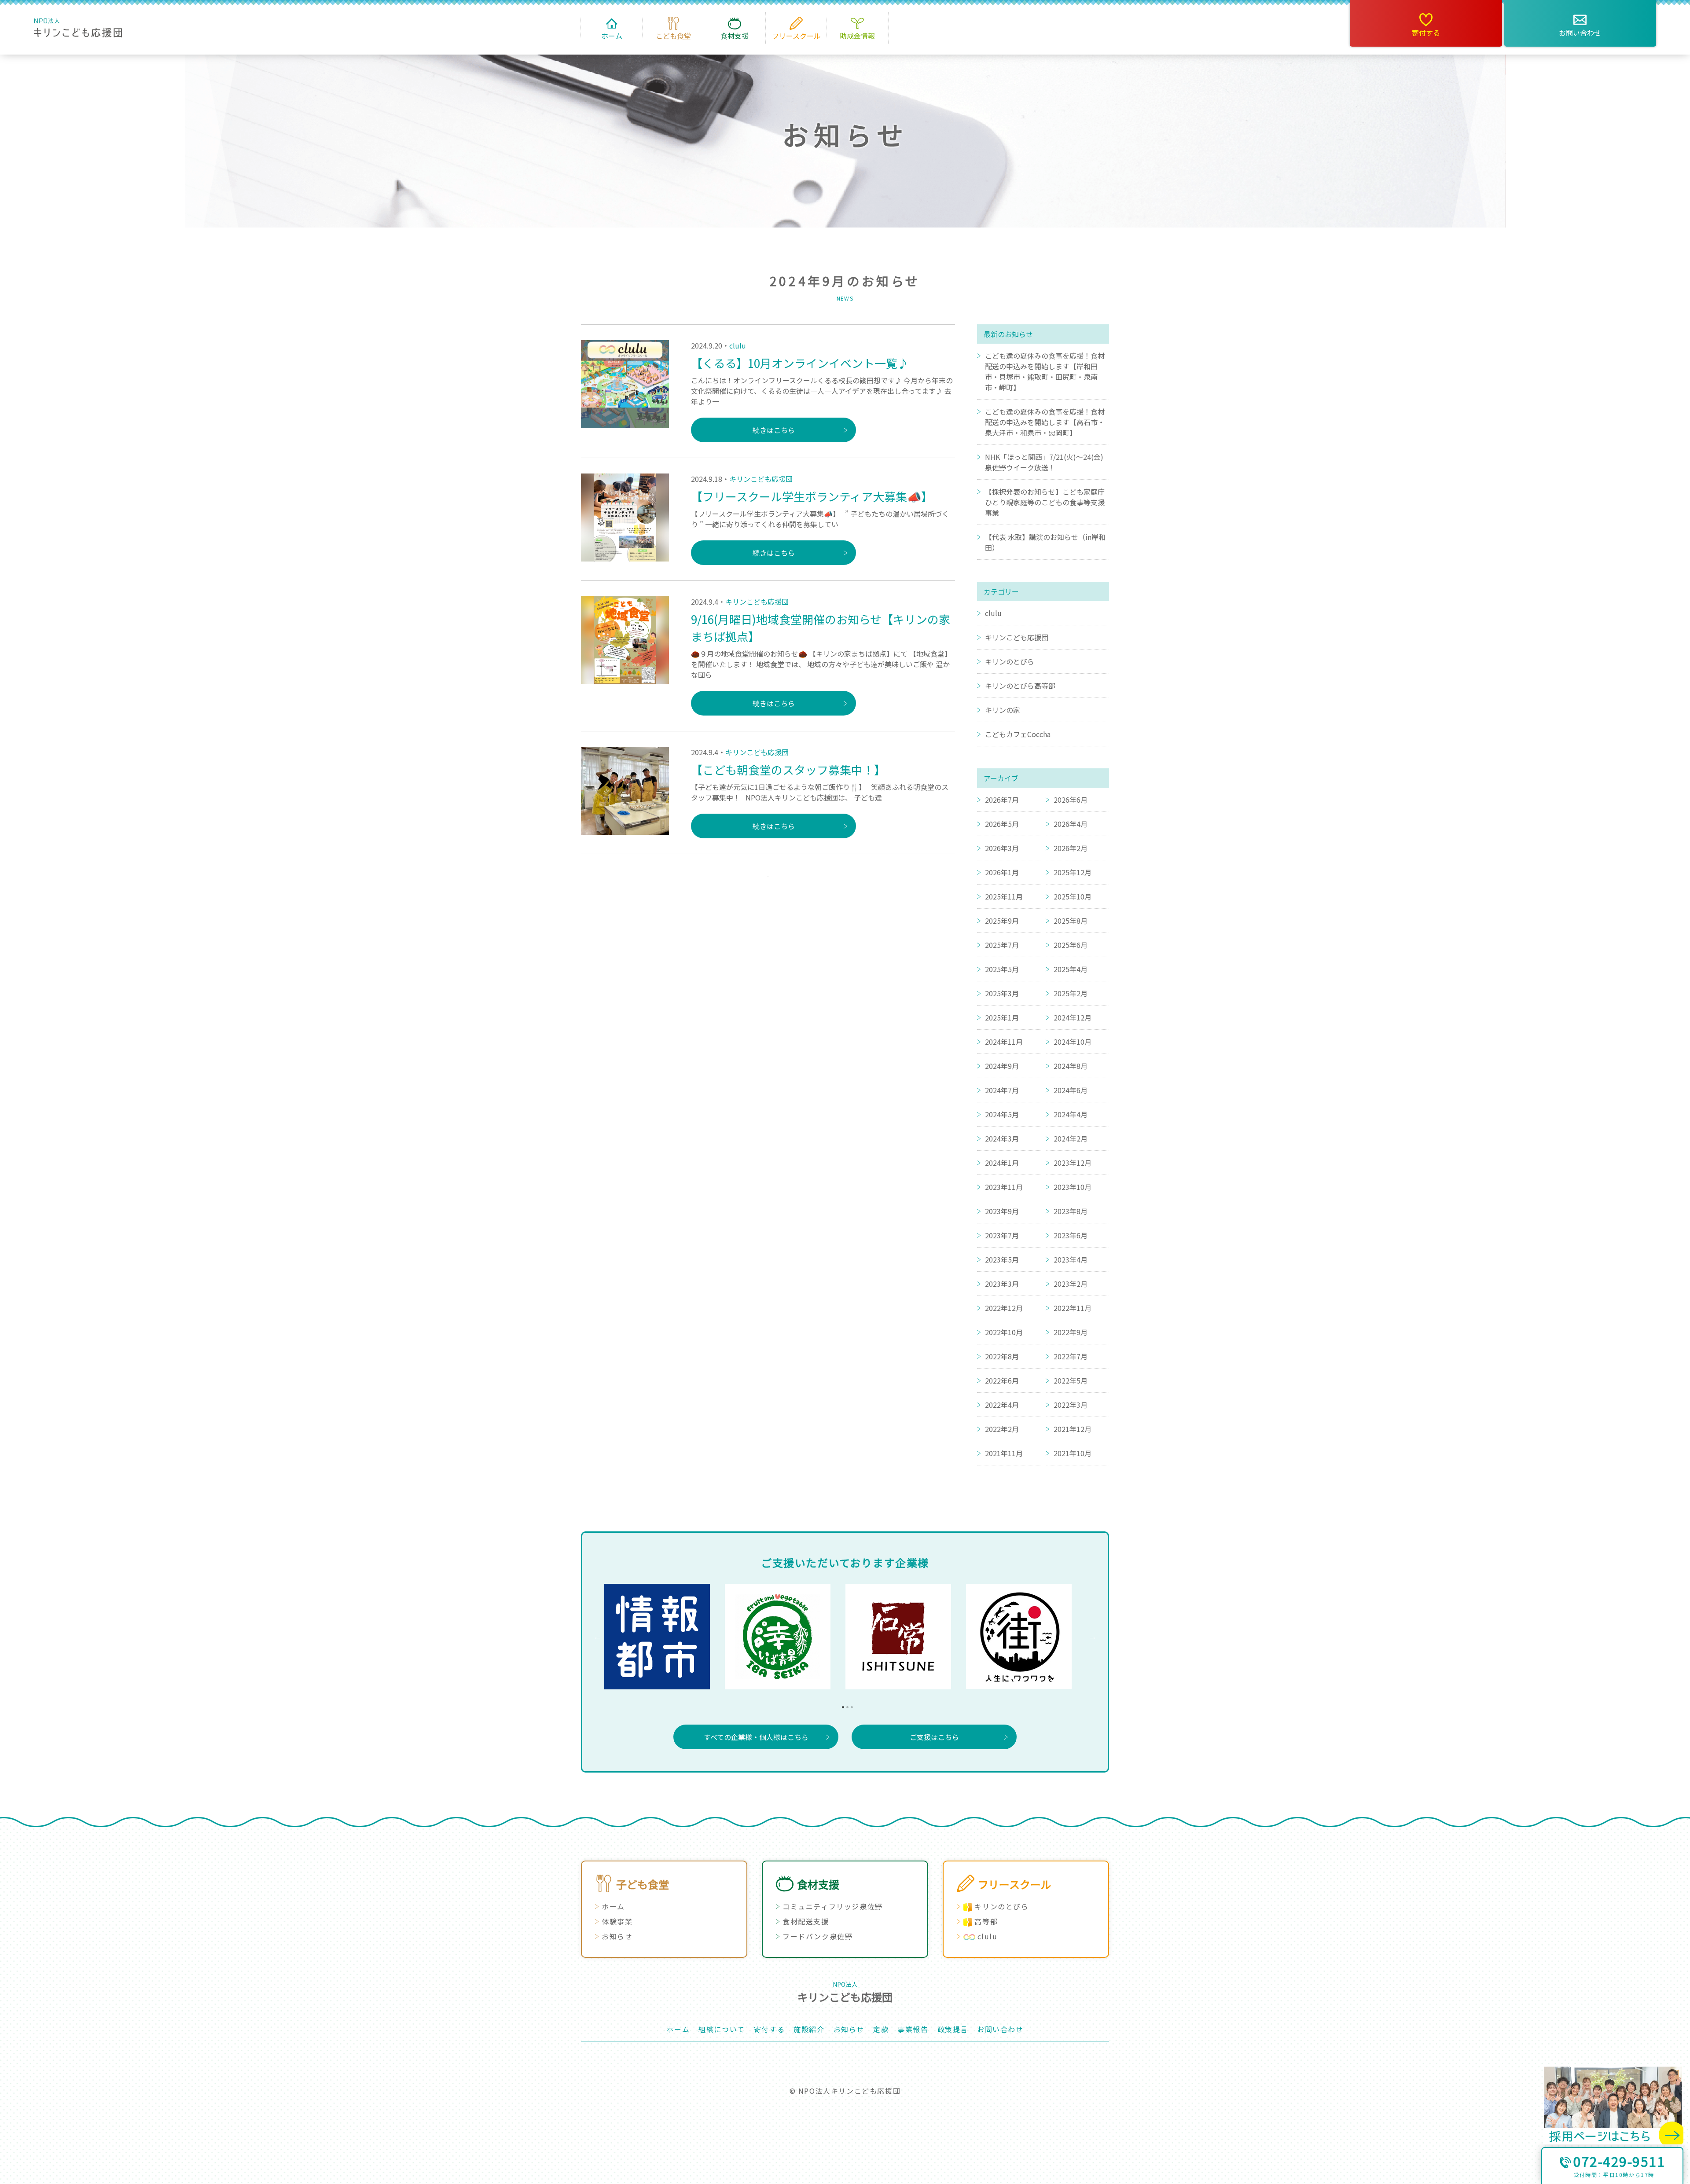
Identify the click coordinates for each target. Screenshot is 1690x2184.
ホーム (613, 1906)
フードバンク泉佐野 (817, 1936)
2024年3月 (1002, 1138)
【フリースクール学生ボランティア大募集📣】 (812, 496)
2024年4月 (1071, 1114)
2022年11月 (1073, 1308)
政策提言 (953, 2029)
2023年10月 (1073, 1187)
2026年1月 (1002, 872)
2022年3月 (1071, 1405)
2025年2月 (1071, 993)
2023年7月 (1002, 1235)
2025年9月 (1002, 921)
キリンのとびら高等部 (1020, 686)
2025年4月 (1071, 969)
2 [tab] (845, 1705)
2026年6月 (1071, 800)
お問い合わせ (1580, 33)
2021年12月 (1073, 1429)
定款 (881, 2029)
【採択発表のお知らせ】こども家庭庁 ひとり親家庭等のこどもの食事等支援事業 (1045, 502)
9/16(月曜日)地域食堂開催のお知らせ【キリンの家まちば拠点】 (821, 628)
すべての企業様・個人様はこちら (756, 1737)
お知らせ (617, 1936)
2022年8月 (1002, 1356)
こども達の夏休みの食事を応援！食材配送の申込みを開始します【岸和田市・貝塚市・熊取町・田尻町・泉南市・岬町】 (1045, 371)
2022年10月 (1004, 1332)
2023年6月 (1071, 1235)
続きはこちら (774, 430)
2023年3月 (1002, 1284)
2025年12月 (1073, 872)
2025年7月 (1002, 945)
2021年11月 (1004, 1453)
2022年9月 (1071, 1332)
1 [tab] (841, 1705)
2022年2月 (1002, 1429)
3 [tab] (849, 1705)
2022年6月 (1002, 1380)
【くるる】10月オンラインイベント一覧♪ (800, 363)
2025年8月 (1071, 921)
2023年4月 (1071, 1259)
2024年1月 (1002, 1163)
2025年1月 (1002, 1017)
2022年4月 (1002, 1405)
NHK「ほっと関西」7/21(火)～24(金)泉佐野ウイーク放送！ (1044, 462)
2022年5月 (1071, 1380)
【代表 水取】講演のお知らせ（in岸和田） (1045, 542)
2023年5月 (1002, 1259)
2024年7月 (1002, 1090)
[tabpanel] (665, 1637)
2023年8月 (1071, 1211)
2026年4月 (1071, 824)
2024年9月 (1002, 1066)
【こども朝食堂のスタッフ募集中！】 (788, 769)
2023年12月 (1073, 1163)
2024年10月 (1073, 1042)
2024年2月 (1071, 1138)
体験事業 (617, 1921)
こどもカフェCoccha (1018, 734)
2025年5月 (1002, 969)
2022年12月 (1004, 1308)
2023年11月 (1004, 1187)
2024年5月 (1002, 1114)
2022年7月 (1071, 1356)
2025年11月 (1004, 896)
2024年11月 (1004, 1042)
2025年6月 (1071, 945)
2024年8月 (1071, 1066)
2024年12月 (1073, 1017)
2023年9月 (1002, 1211)
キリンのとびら (1010, 661)
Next (1092, 1637)
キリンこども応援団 (761, 479)
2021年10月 (1073, 1453)
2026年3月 (1002, 848)
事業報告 (913, 2029)
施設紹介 (809, 2029)
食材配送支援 (806, 1921)
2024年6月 (1071, 1090)
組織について (722, 2029)
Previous (598, 1637)
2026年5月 (1002, 824)
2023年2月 (1071, 1284)
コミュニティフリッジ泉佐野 (833, 1906)
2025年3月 (1002, 993)
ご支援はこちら (934, 1737)
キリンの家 (1003, 710)
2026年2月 (1071, 848)
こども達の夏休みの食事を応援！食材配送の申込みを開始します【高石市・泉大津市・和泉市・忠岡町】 (1045, 422)
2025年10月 (1073, 896)
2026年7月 (1002, 800)
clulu (738, 345)
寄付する (1426, 33)
